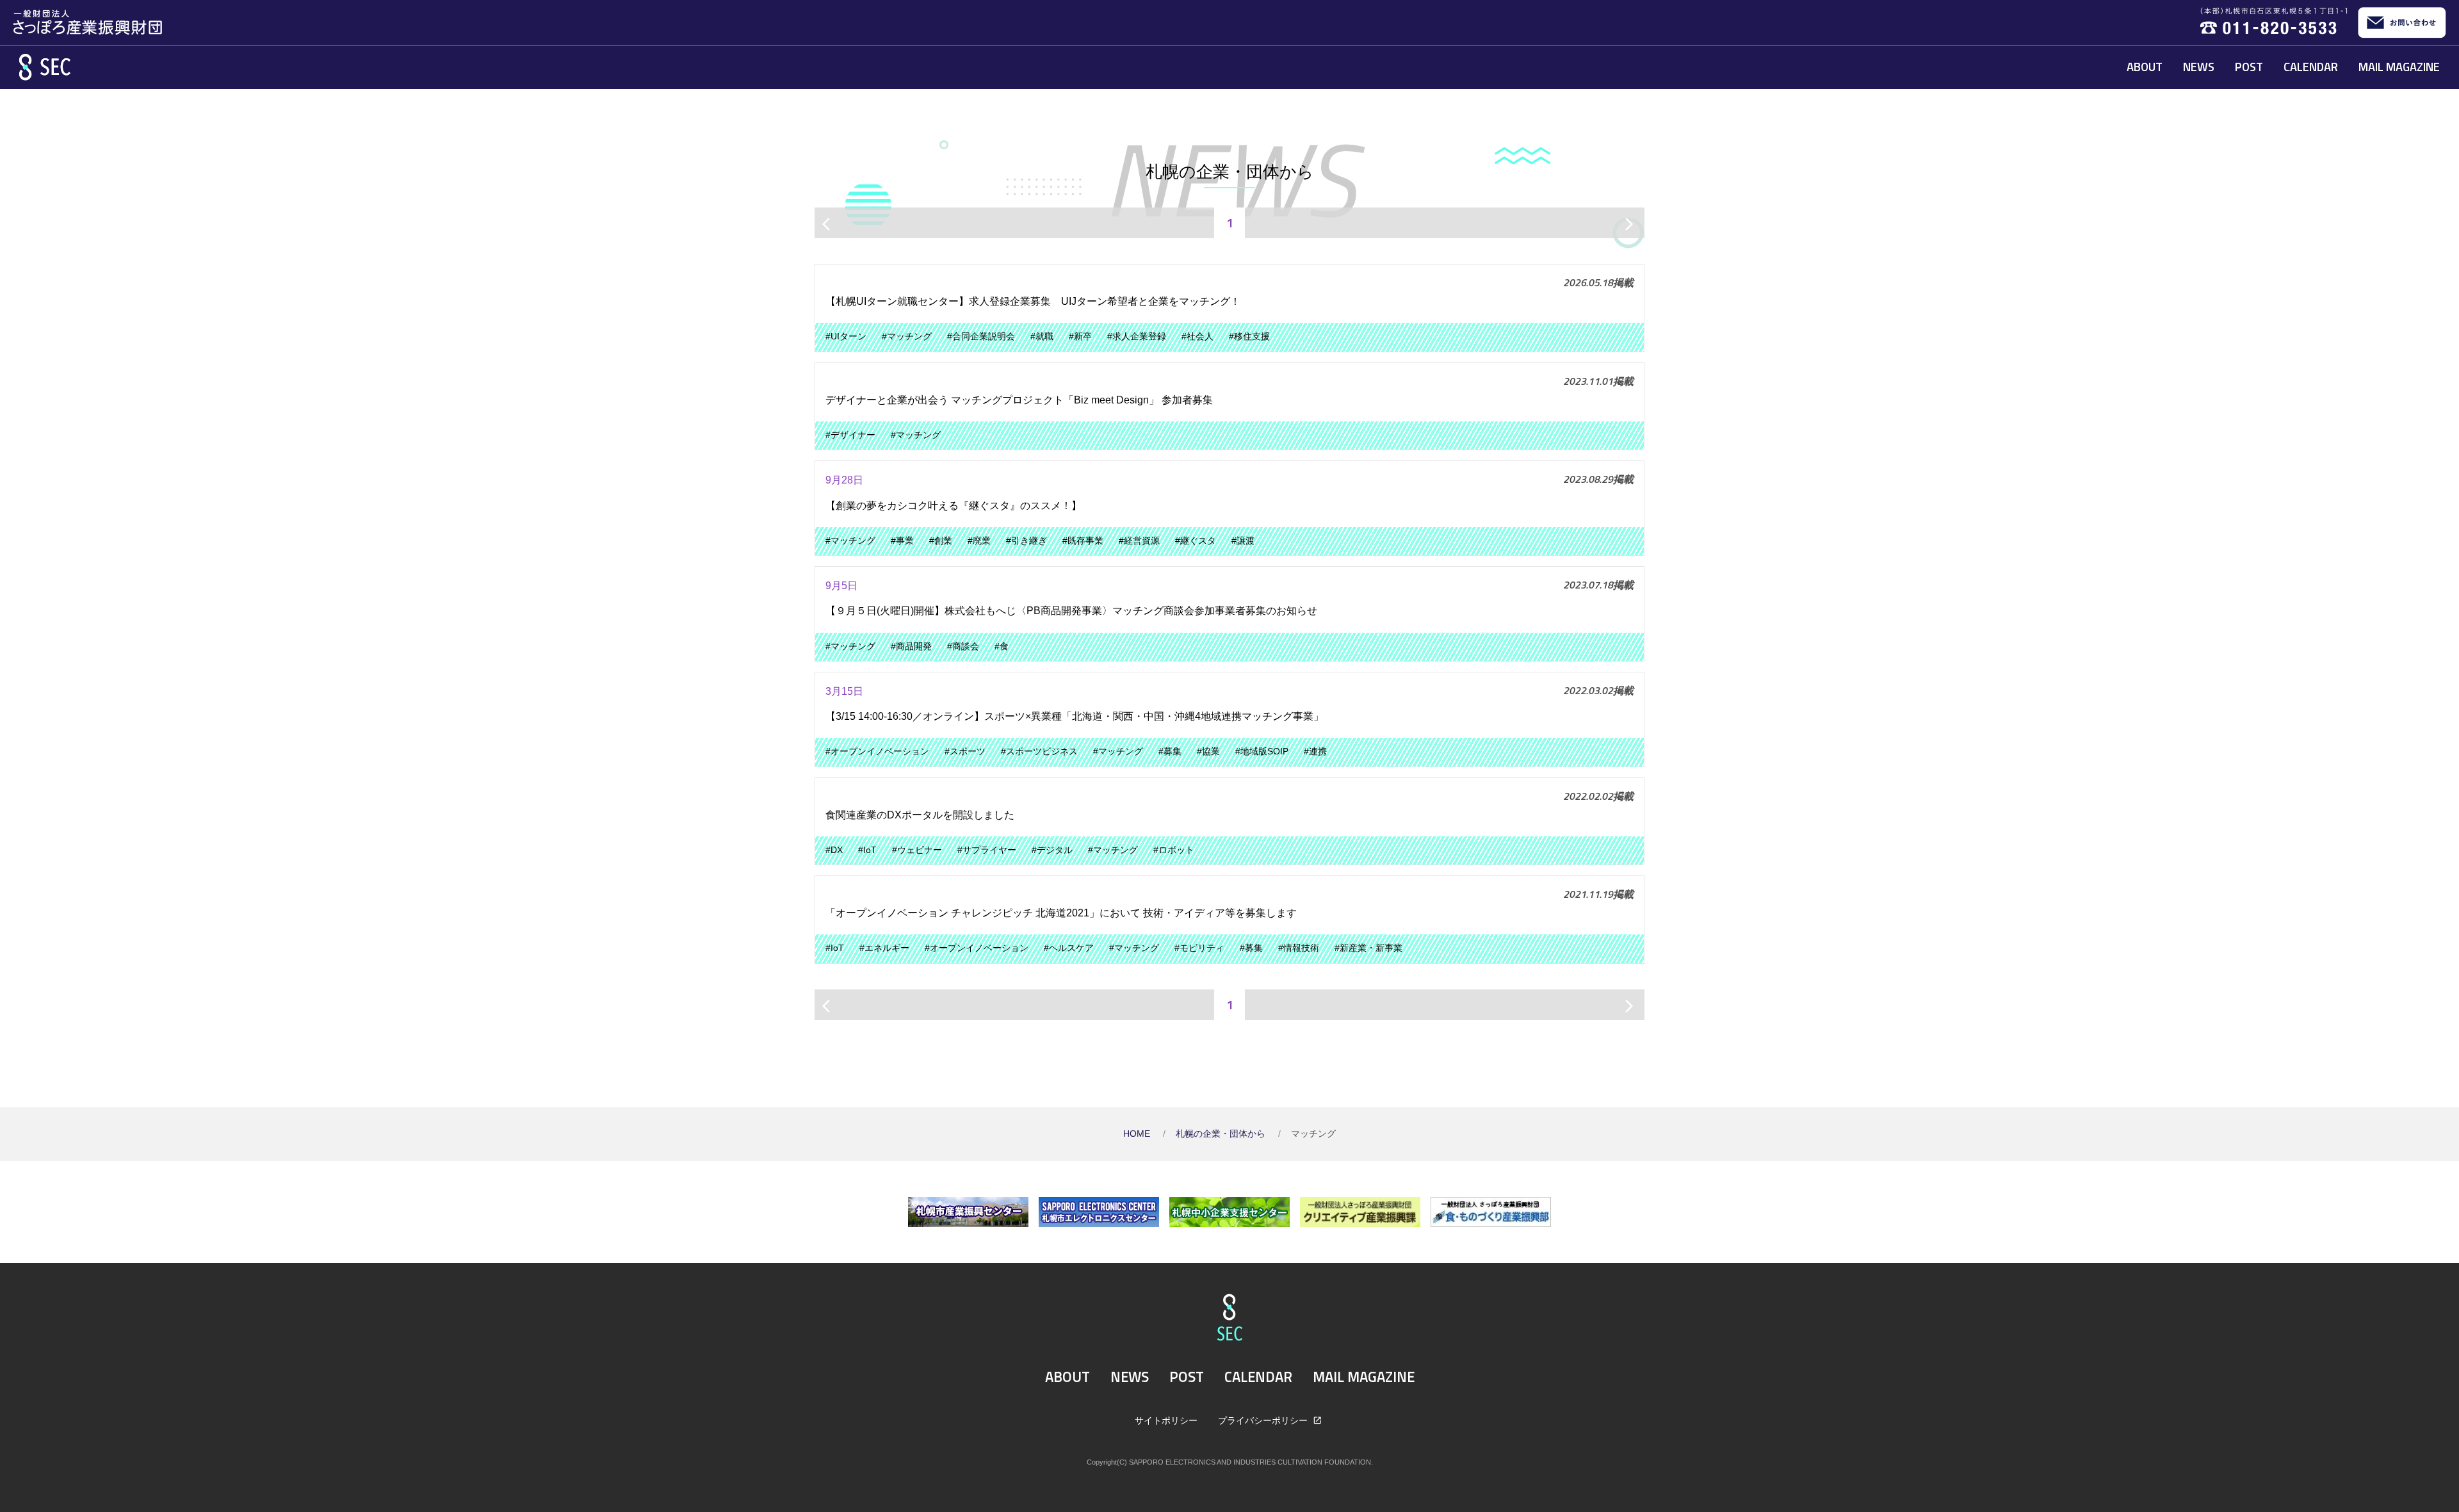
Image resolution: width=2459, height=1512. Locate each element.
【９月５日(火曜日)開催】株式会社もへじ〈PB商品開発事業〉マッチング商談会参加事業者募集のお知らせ (1071, 611)
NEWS (2199, 67)
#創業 (941, 541)
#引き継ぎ (1027, 541)
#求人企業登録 (1137, 337)
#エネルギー (884, 948)
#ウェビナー (917, 850)
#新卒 (1080, 337)
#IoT (867, 850)
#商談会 (963, 646)
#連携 (1315, 752)
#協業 (1208, 752)
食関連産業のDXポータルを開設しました (925, 815)
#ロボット (1174, 850)
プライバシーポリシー (1264, 1420)
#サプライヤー (987, 850)
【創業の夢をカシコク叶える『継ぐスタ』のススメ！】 (954, 506)
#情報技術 (1299, 948)
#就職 (1042, 337)
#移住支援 (1249, 337)
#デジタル (1052, 850)
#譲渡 (1243, 541)
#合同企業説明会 (981, 337)
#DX (834, 850)
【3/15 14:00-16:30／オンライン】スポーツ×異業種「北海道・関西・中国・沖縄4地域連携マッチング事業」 (1075, 716)
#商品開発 (911, 646)
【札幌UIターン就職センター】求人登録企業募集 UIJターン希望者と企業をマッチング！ (1033, 301)
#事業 (902, 541)
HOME (1138, 1134)
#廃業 (979, 541)
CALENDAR (2311, 67)
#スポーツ (965, 752)
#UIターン (846, 337)
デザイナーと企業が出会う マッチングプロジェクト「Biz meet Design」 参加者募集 (1019, 400)
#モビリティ (1199, 948)
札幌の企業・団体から (1222, 1134)
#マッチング (907, 337)
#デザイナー (850, 435)
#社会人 (1197, 337)
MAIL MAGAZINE (2399, 67)
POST (2249, 67)
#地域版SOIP (1262, 752)
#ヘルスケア (1069, 948)
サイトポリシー (1166, 1420)
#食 (1002, 646)
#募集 (1170, 752)
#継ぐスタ (1196, 541)
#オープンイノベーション (877, 752)
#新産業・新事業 (1368, 948)
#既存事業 (1083, 541)
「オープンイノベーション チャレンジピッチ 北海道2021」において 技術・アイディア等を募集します (1061, 913)
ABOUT (2145, 67)
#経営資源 (1139, 541)
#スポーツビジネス (1039, 752)
